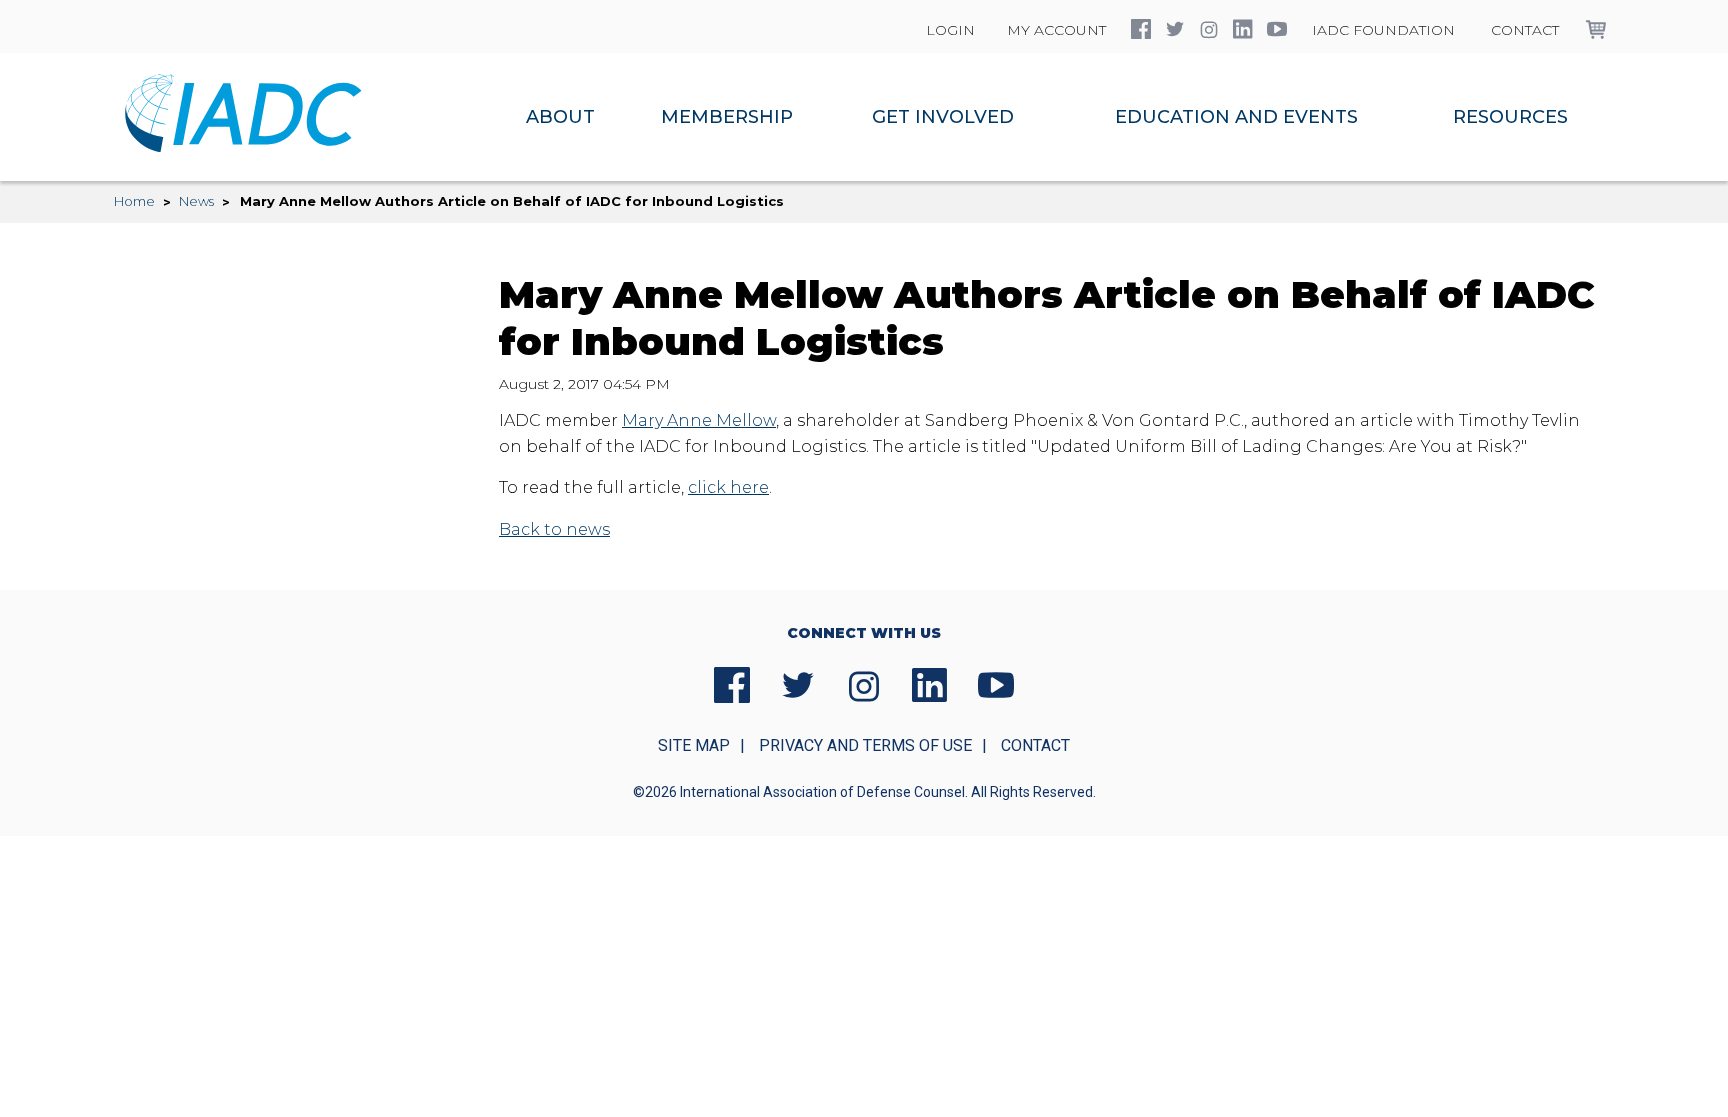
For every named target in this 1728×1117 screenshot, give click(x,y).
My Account (1056, 30)
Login (950, 30)
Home (134, 201)
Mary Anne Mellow (699, 420)
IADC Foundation (1383, 30)
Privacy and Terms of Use (865, 745)
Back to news (554, 529)
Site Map (694, 745)
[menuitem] (560, 117)
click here (728, 487)
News (196, 201)
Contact (1525, 30)
